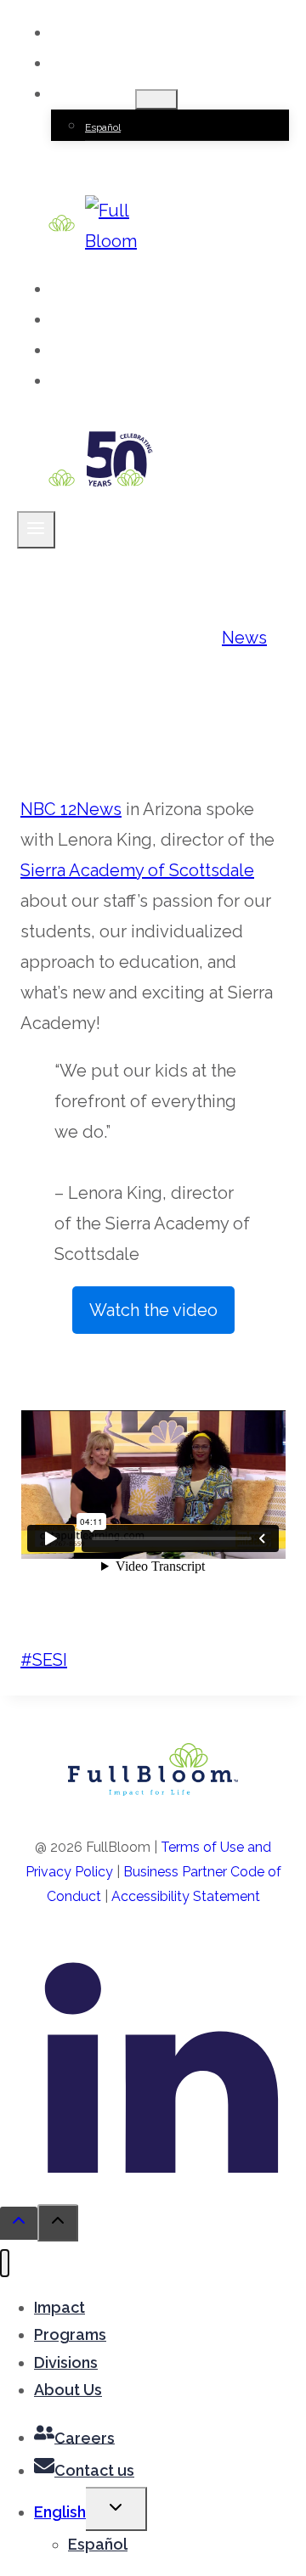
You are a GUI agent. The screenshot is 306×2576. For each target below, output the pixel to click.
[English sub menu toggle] (156, 99)
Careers (105, 34)
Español (103, 127)
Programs (110, 321)
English (60, 2512)
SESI (44, 1660)
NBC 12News (71, 809)
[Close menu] (5, 2263)
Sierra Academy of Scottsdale (137, 870)
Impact (100, 290)
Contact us (113, 65)
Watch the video (162, 1316)
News (244, 638)
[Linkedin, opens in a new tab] (161, 2167)
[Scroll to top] (19, 2223)
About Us (108, 382)
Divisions (108, 351)
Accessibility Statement (186, 1896)
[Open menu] (36, 530)
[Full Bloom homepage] (153, 1790)
